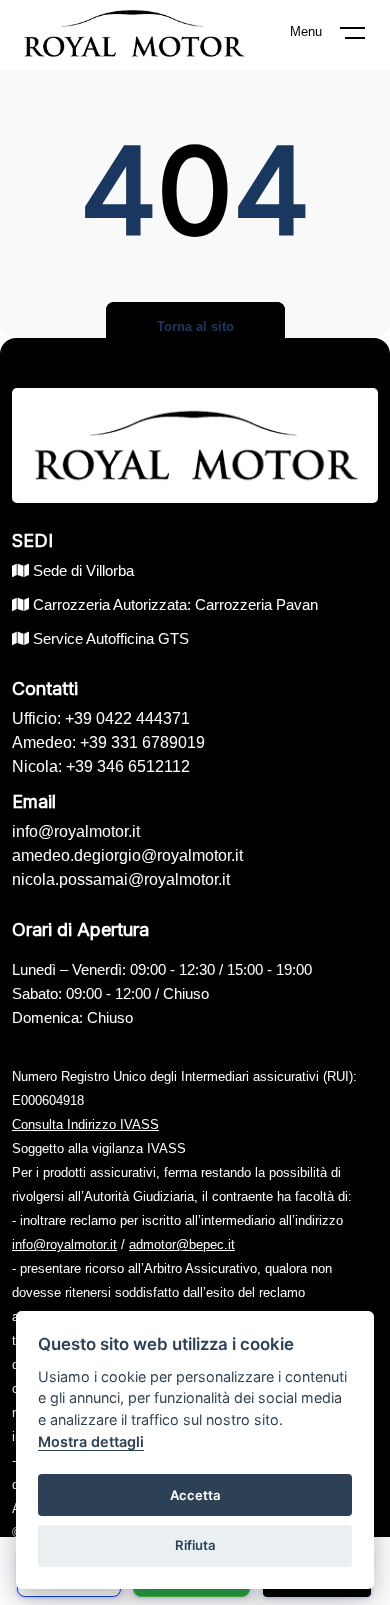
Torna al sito (195, 326)
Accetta (195, 1495)
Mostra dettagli (91, 1441)
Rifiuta (195, 1545)
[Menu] (365, 37)
